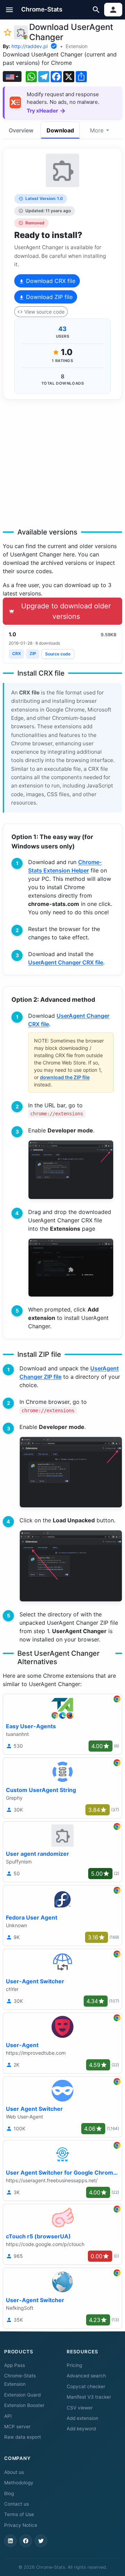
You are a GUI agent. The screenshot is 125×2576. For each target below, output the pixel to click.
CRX (16, 653)
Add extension (82, 2418)
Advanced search (86, 2376)
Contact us (16, 2504)
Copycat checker (86, 2386)
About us (14, 2472)
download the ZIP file (65, 1077)
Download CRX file (50, 281)
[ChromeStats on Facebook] (26, 2541)
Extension (77, 46)
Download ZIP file (48, 297)
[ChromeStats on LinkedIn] (10, 2541)
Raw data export (23, 2437)
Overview (21, 130)
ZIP (33, 653)
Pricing (74, 2365)
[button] (10, 10)
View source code (44, 312)
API (8, 2416)
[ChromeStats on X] (41, 2541)
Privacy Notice (21, 2525)
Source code (58, 654)
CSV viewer (80, 2408)
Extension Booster (24, 2405)
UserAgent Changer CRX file (66, 962)
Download (60, 130)
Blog (9, 2493)
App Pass (15, 2365)
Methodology (19, 2483)
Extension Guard (22, 2395)
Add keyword (81, 2429)
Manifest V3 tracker (89, 2397)
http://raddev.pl (30, 46)
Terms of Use (19, 2514)
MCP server (17, 2427)
